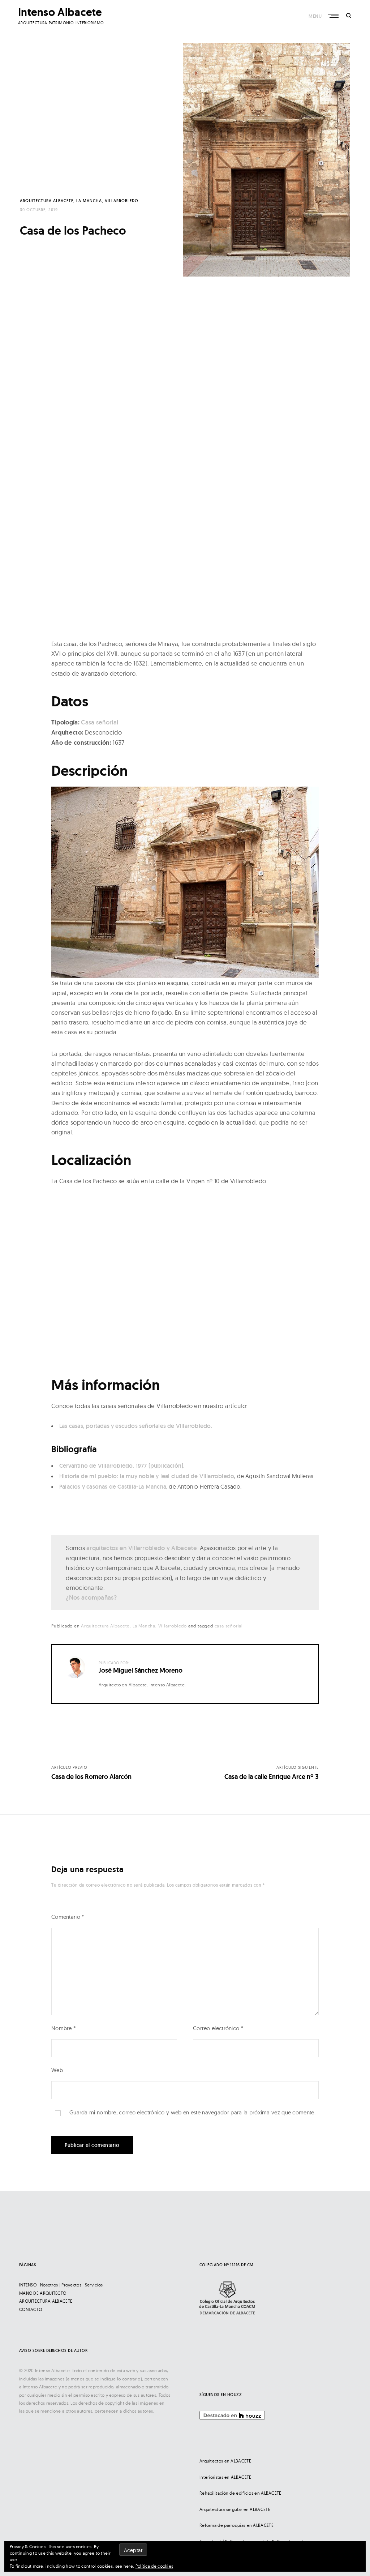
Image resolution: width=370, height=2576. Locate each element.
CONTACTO (31, 2309)
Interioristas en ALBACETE (225, 2477)
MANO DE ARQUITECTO (43, 2293)
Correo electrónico (218, 2028)
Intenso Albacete (60, 12)
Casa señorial (100, 722)
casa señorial (229, 1626)
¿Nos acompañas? (91, 1597)
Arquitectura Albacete (47, 201)
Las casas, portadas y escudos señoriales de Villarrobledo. (136, 1426)
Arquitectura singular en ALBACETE (235, 2509)
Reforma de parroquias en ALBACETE (236, 2525)
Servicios (94, 2285)
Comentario (68, 1917)
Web (57, 2070)
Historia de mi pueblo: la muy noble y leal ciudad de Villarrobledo (147, 1476)
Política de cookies (154, 2566)
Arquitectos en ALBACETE (225, 2461)
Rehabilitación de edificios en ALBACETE (240, 2493)
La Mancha (89, 201)
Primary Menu (334, 16)
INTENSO (28, 2285)
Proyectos (71, 2285)
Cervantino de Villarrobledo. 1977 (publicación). (122, 1466)
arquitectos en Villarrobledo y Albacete (142, 1548)
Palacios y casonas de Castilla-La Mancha (113, 1487)
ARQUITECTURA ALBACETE (46, 2301)
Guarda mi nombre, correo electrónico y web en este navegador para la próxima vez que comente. (192, 2112)
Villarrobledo (122, 201)
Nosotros (49, 2285)
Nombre (63, 2028)
